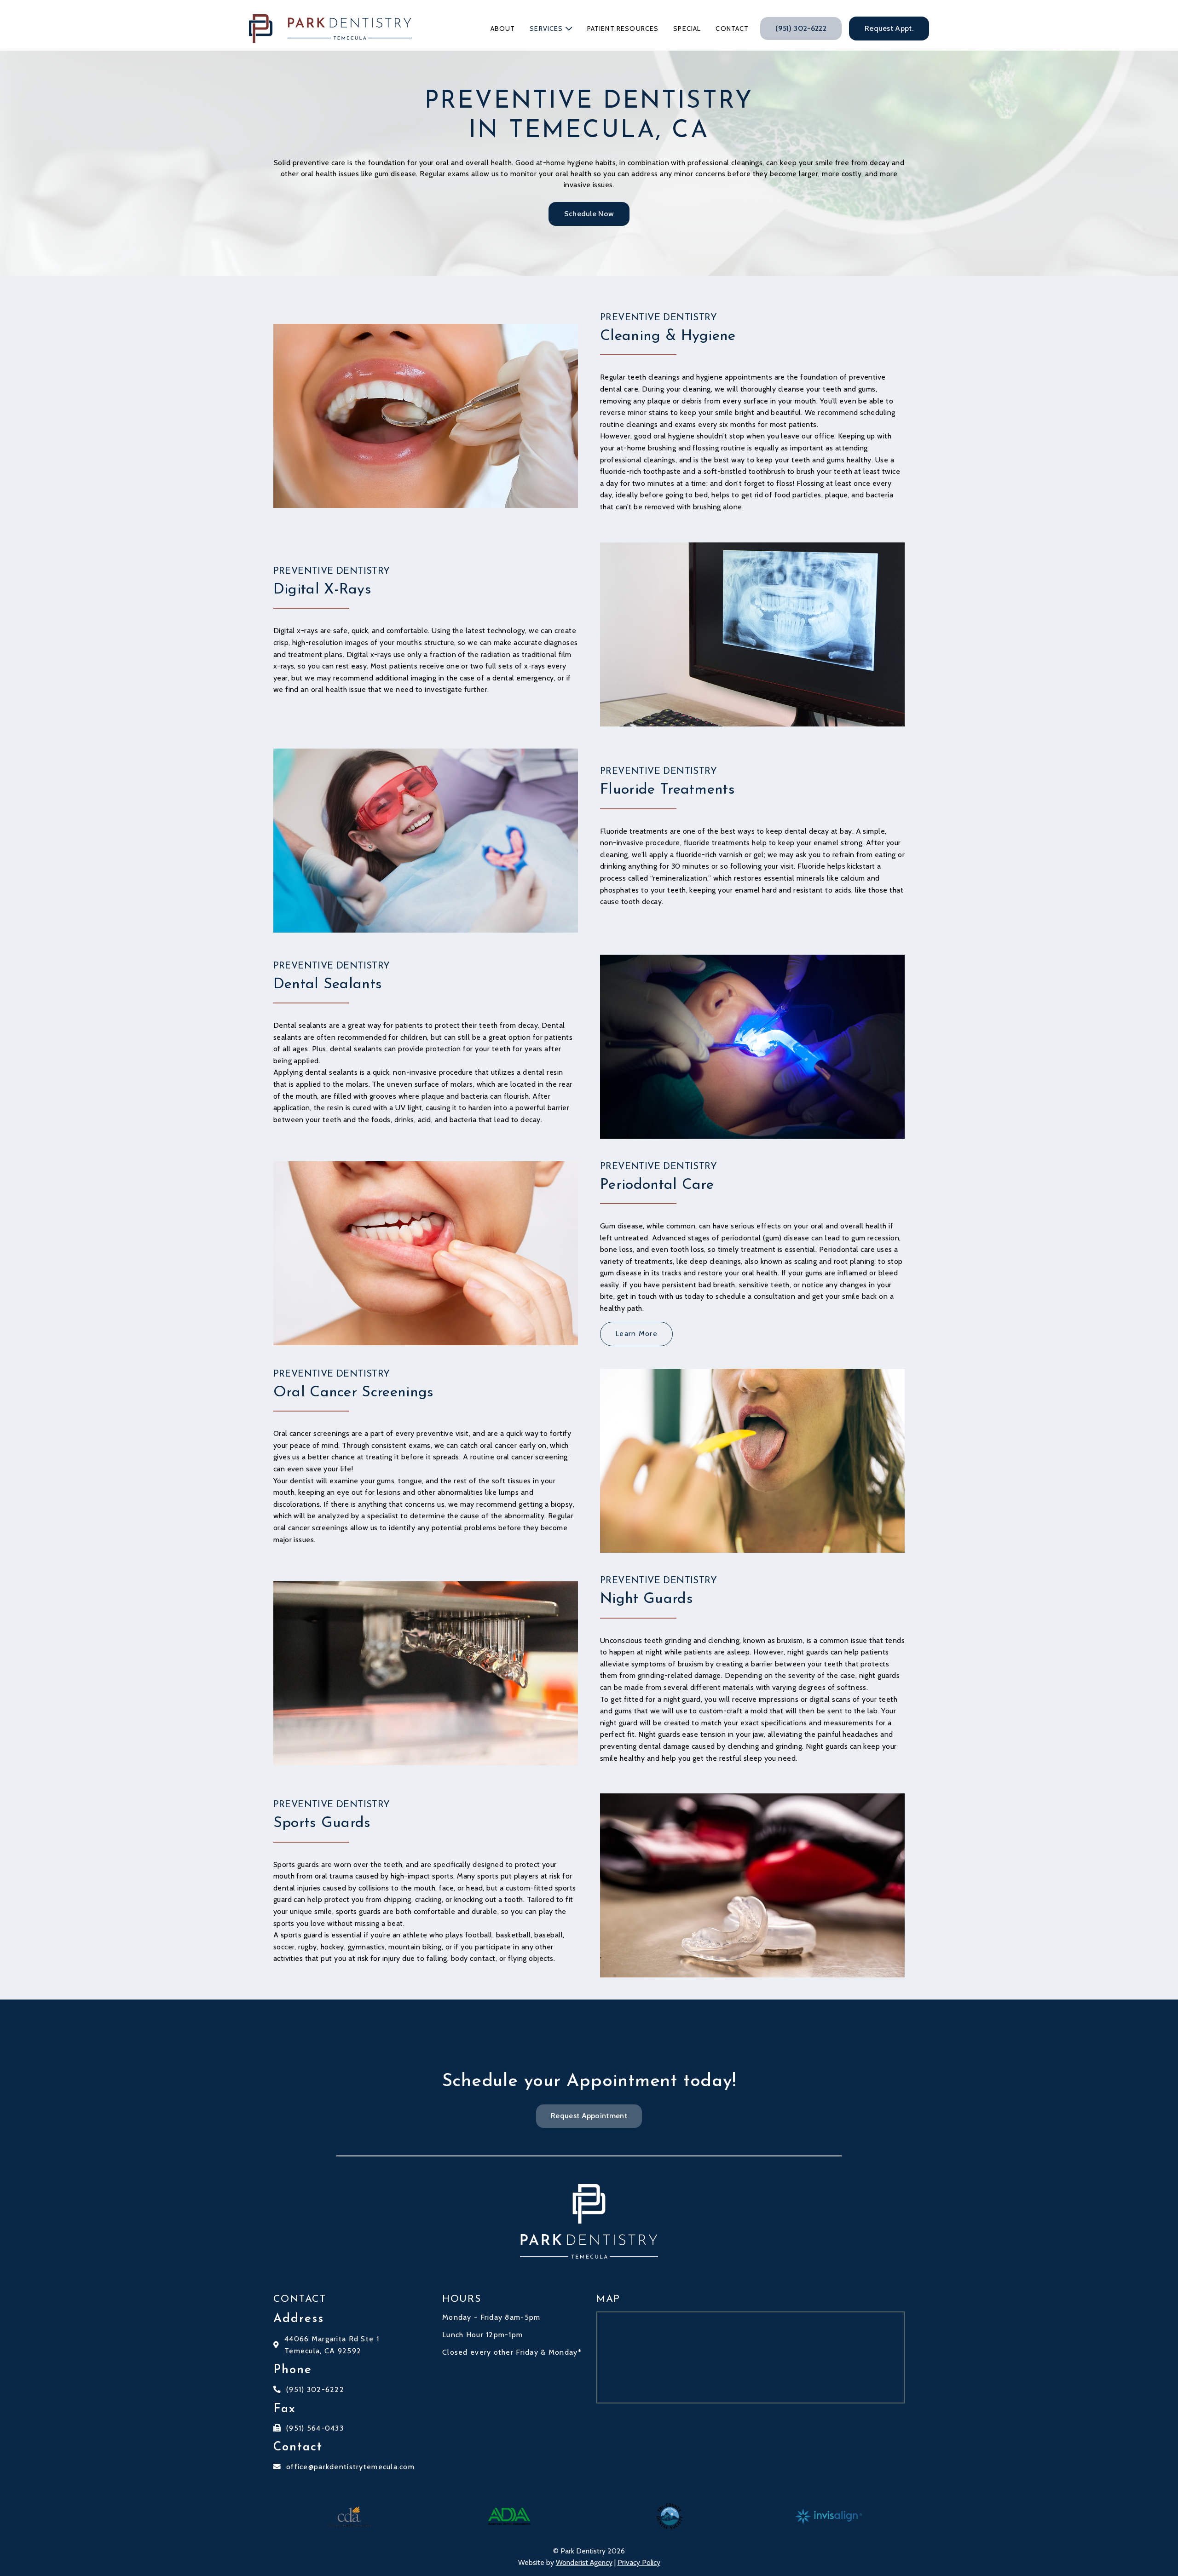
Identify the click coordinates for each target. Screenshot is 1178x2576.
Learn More (636, 1334)
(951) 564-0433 (315, 2428)
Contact (732, 29)
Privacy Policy (639, 2562)
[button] (551, 29)
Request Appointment (589, 2116)
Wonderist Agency (584, 2562)
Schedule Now (589, 214)
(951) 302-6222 (801, 28)
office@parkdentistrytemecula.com (350, 2467)
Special (687, 29)
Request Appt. (889, 28)
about (503, 29)
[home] (330, 29)
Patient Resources (623, 29)
